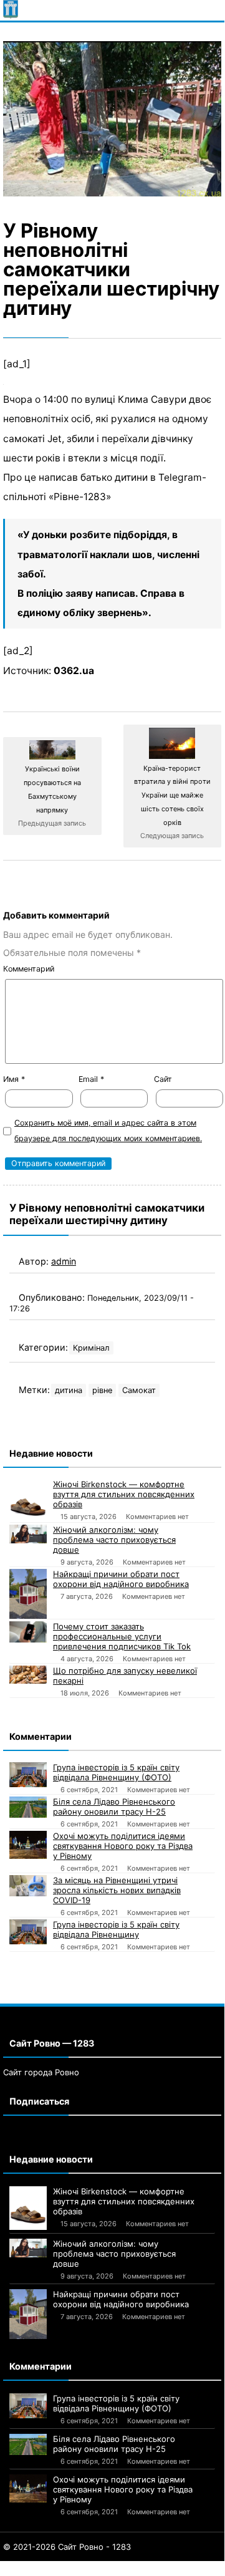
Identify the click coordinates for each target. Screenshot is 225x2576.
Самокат (139, 1390)
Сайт (163, 1079)
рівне (102, 1390)
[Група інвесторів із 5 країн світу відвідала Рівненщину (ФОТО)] (28, 1775)
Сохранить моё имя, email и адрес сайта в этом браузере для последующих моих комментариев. (108, 1131)
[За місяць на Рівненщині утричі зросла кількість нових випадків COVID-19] (28, 1886)
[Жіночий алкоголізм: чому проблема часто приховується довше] (28, 1534)
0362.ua (74, 671)
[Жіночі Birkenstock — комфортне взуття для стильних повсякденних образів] (28, 1501)
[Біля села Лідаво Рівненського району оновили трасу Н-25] (28, 1807)
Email (91, 1079)
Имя (14, 1079)
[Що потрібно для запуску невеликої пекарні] (28, 1675)
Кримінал (91, 1348)
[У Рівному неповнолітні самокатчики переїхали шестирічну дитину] (112, 119)
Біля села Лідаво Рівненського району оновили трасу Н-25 (114, 1807)
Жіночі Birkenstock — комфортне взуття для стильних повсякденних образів (124, 1494)
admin (64, 1261)
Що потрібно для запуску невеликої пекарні (125, 1676)
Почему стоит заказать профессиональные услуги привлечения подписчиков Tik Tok (122, 1636)
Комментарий (29, 969)
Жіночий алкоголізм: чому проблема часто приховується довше (114, 1540)
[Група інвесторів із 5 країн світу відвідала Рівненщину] (28, 1932)
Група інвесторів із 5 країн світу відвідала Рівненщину (116, 1929)
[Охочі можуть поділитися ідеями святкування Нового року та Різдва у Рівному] (28, 1845)
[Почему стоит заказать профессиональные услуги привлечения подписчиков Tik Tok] (28, 1632)
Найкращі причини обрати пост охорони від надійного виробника (121, 1579)
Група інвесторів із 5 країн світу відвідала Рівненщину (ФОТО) (116, 1772)
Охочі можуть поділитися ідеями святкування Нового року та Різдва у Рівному (123, 1846)
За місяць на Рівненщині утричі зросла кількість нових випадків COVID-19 (117, 1890)
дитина (69, 1390)
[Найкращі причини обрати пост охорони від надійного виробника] (28, 1594)
